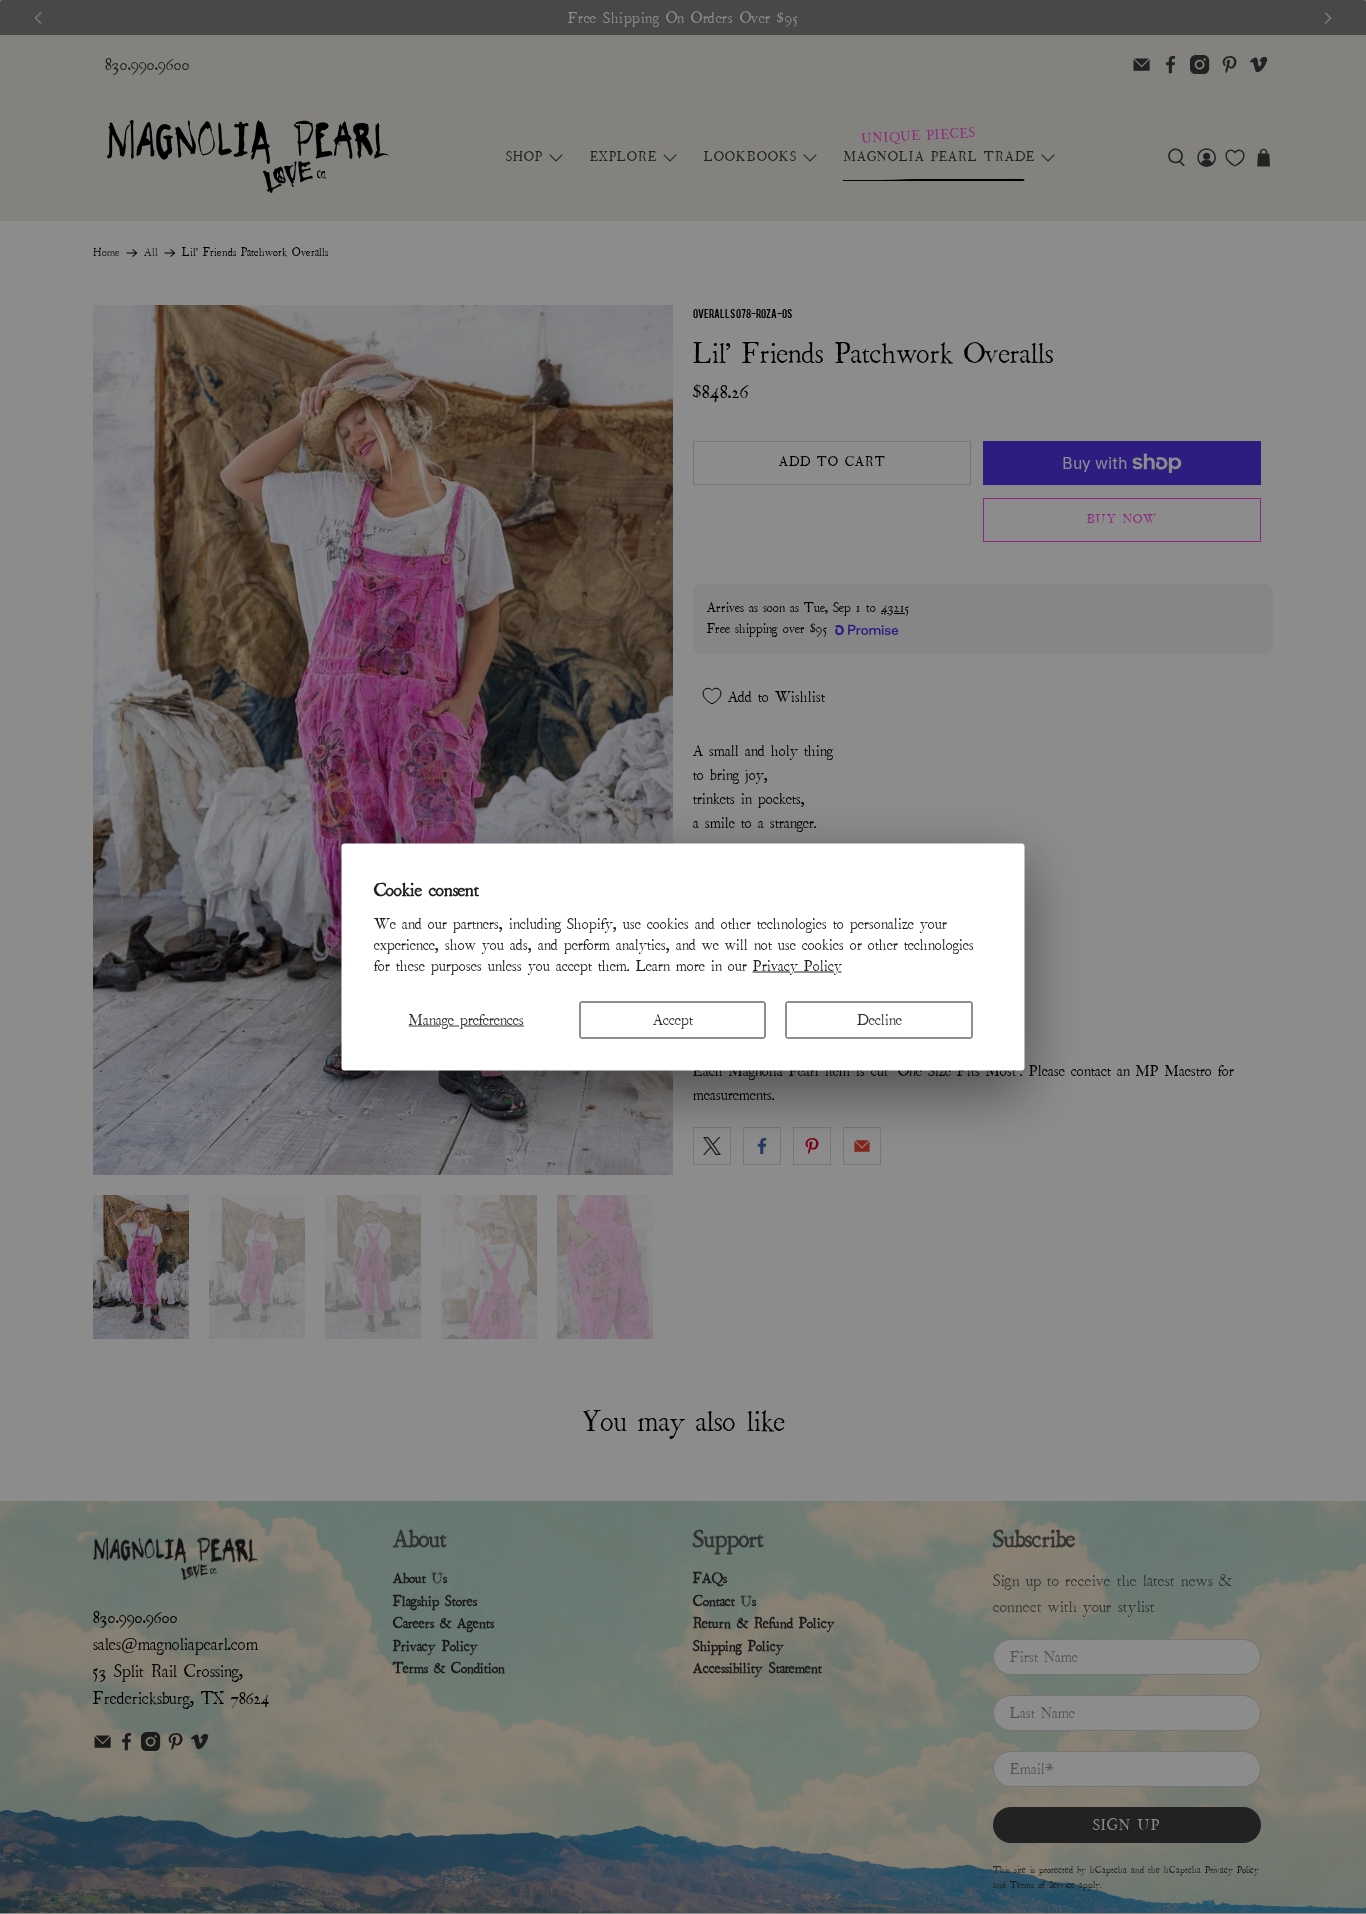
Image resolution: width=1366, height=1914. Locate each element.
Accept (673, 1019)
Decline (879, 1019)
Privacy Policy (797, 965)
